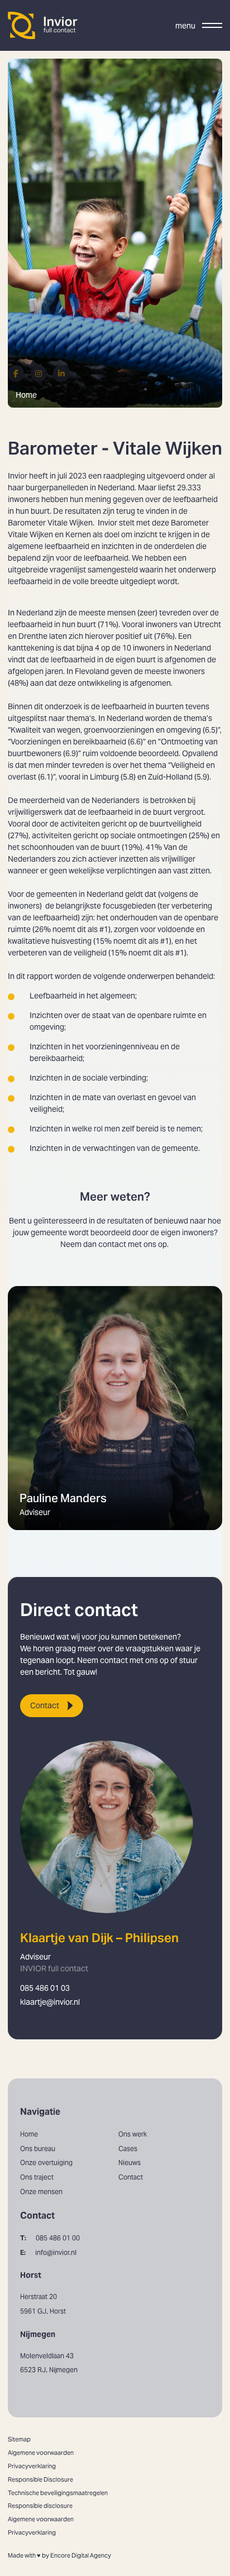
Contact (45, 1705)
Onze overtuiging (46, 2162)
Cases (128, 2149)
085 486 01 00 (50, 2238)
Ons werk (133, 2134)
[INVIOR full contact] (43, 25)
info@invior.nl (48, 2252)
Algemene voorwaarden (41, 2453)
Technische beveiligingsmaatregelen (58, 2493)
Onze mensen (41, 2192)
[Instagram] (39, 373)
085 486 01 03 (45, 1988)
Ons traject (37, 2177)
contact (112, 1244)
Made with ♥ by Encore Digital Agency (59, 2555)
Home (26, 395)
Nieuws (130, 2162)
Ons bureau (38, 2149)
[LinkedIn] (61, 373)
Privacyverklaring (32, 2466)
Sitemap (19, 2439)
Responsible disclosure (40, 2506)
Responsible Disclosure (40, 2479)
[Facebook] (16, 373)
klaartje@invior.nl (50, 2002)
